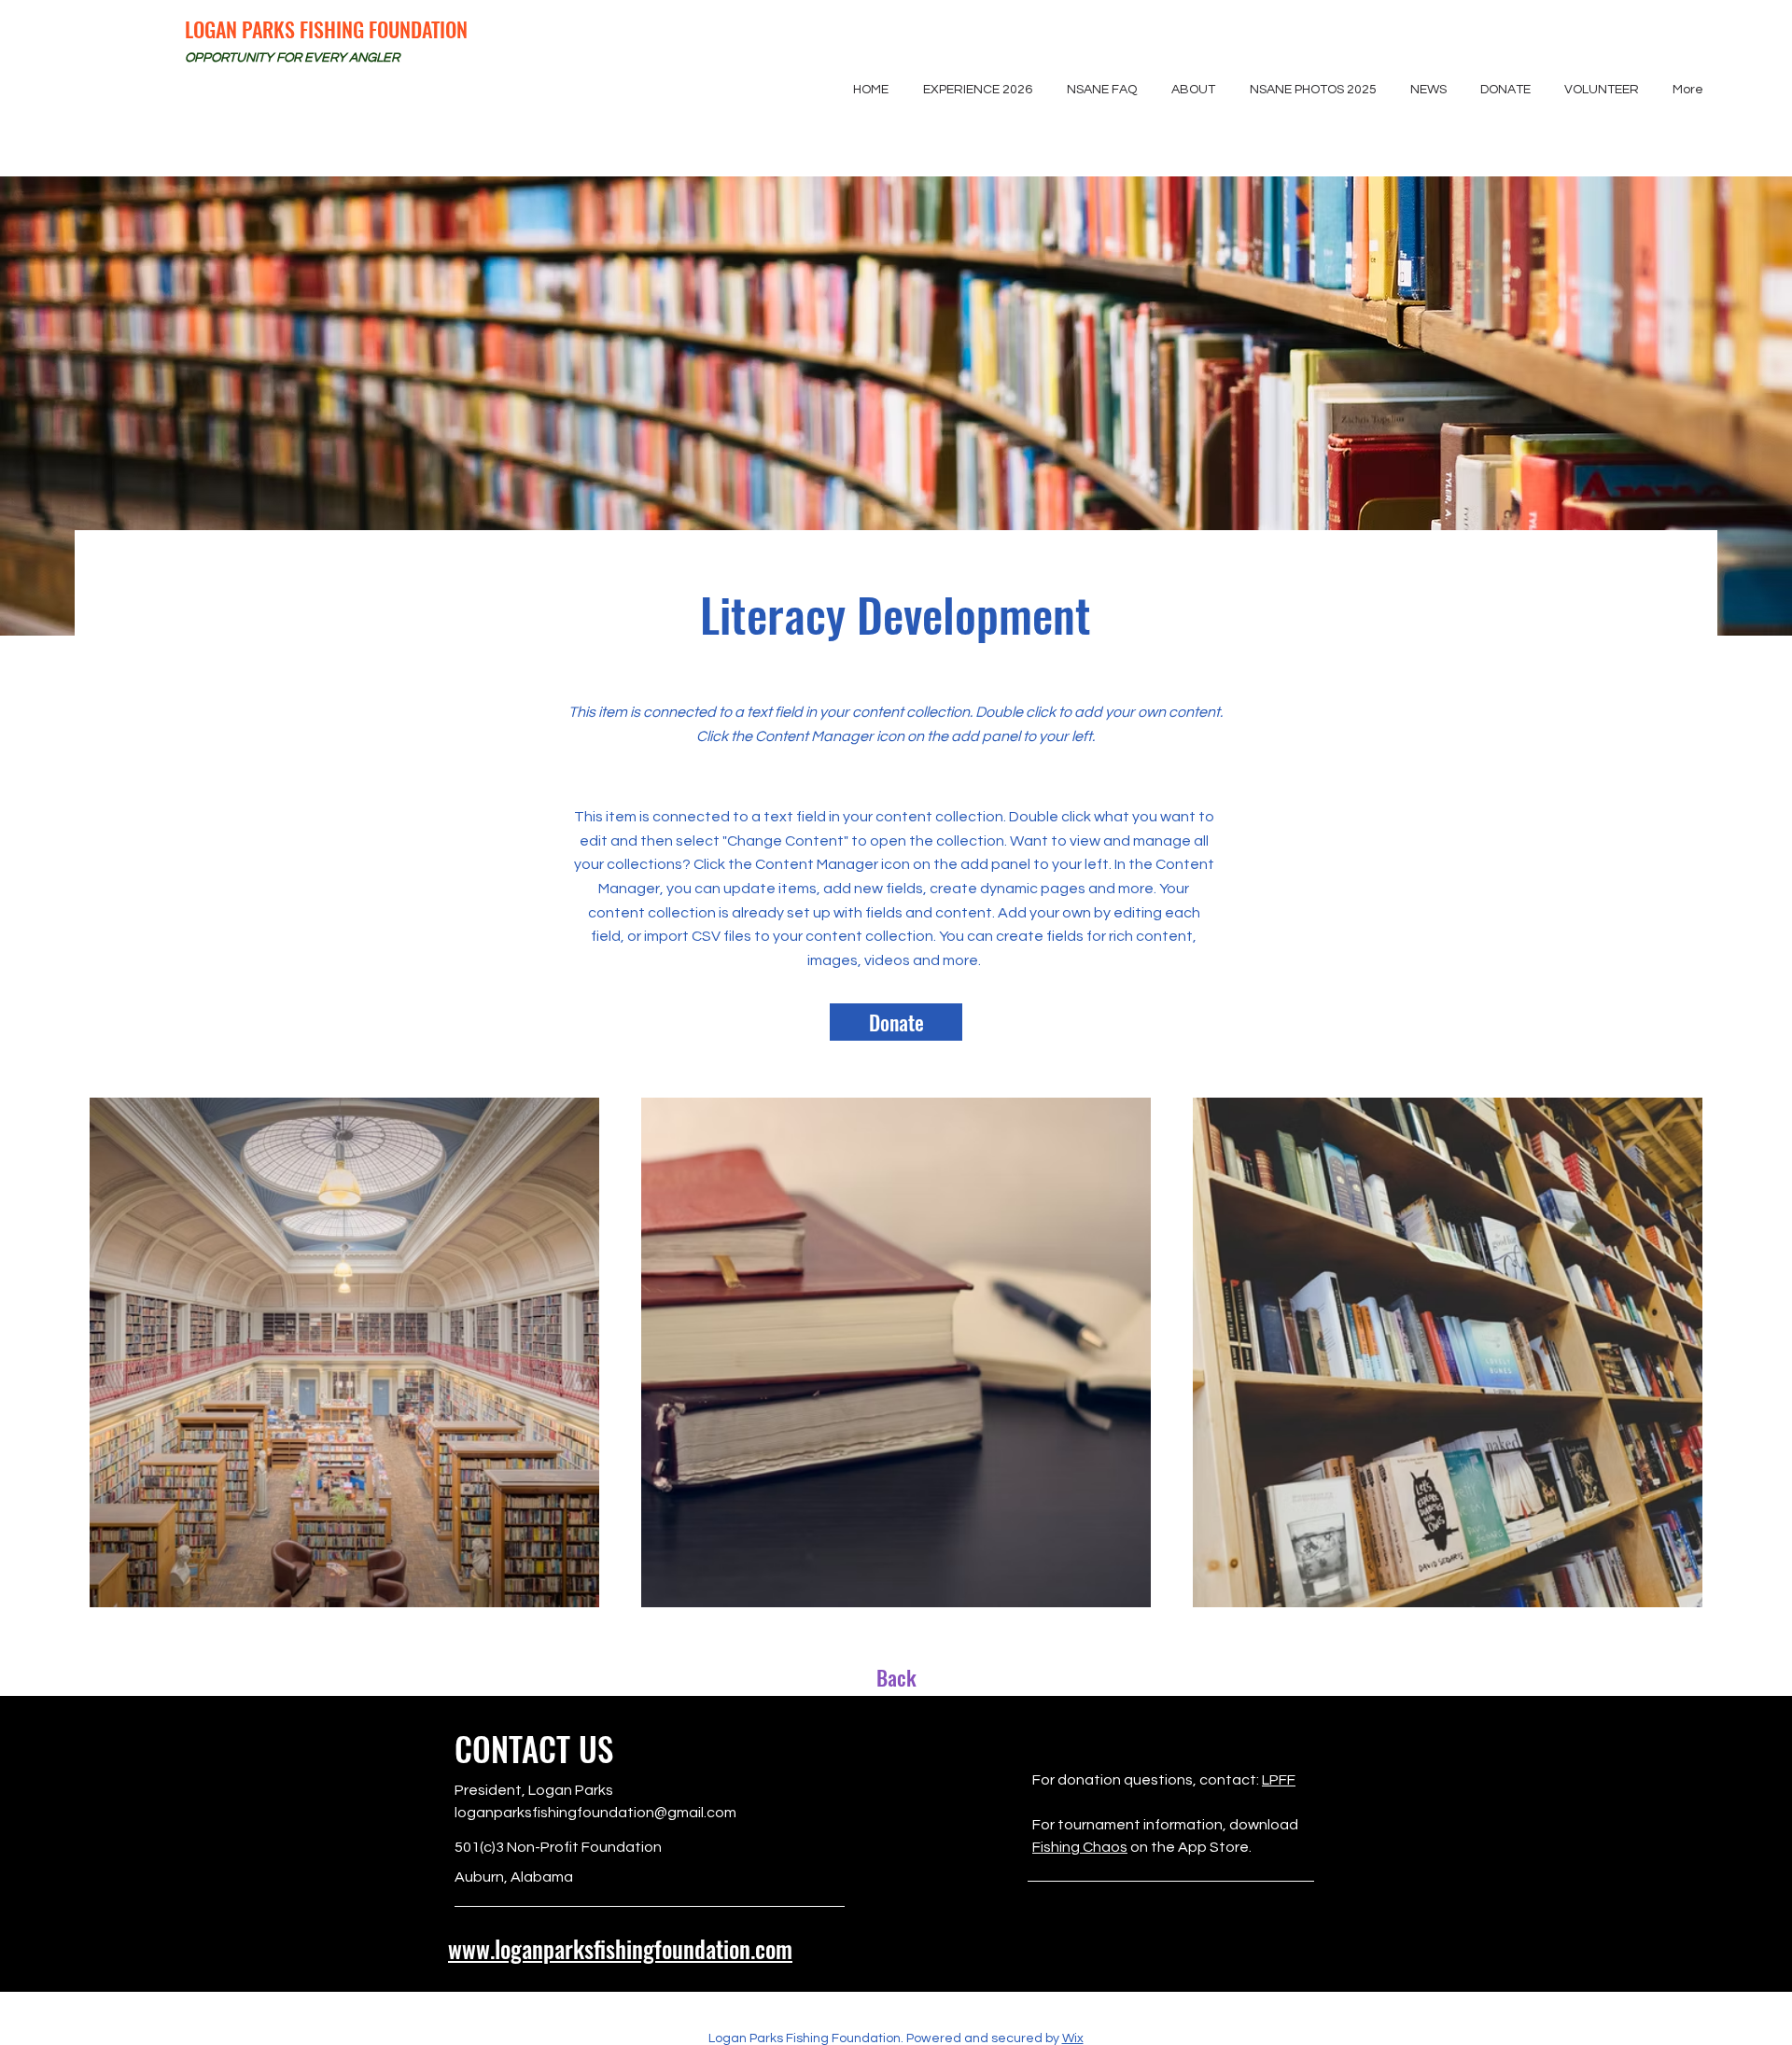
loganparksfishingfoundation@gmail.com (595, 1813)
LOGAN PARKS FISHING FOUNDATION (326, 29)
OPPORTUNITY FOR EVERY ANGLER (292, 58)
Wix (1073, 2038)
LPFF (1279, 1780)
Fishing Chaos (1080, 1847)
